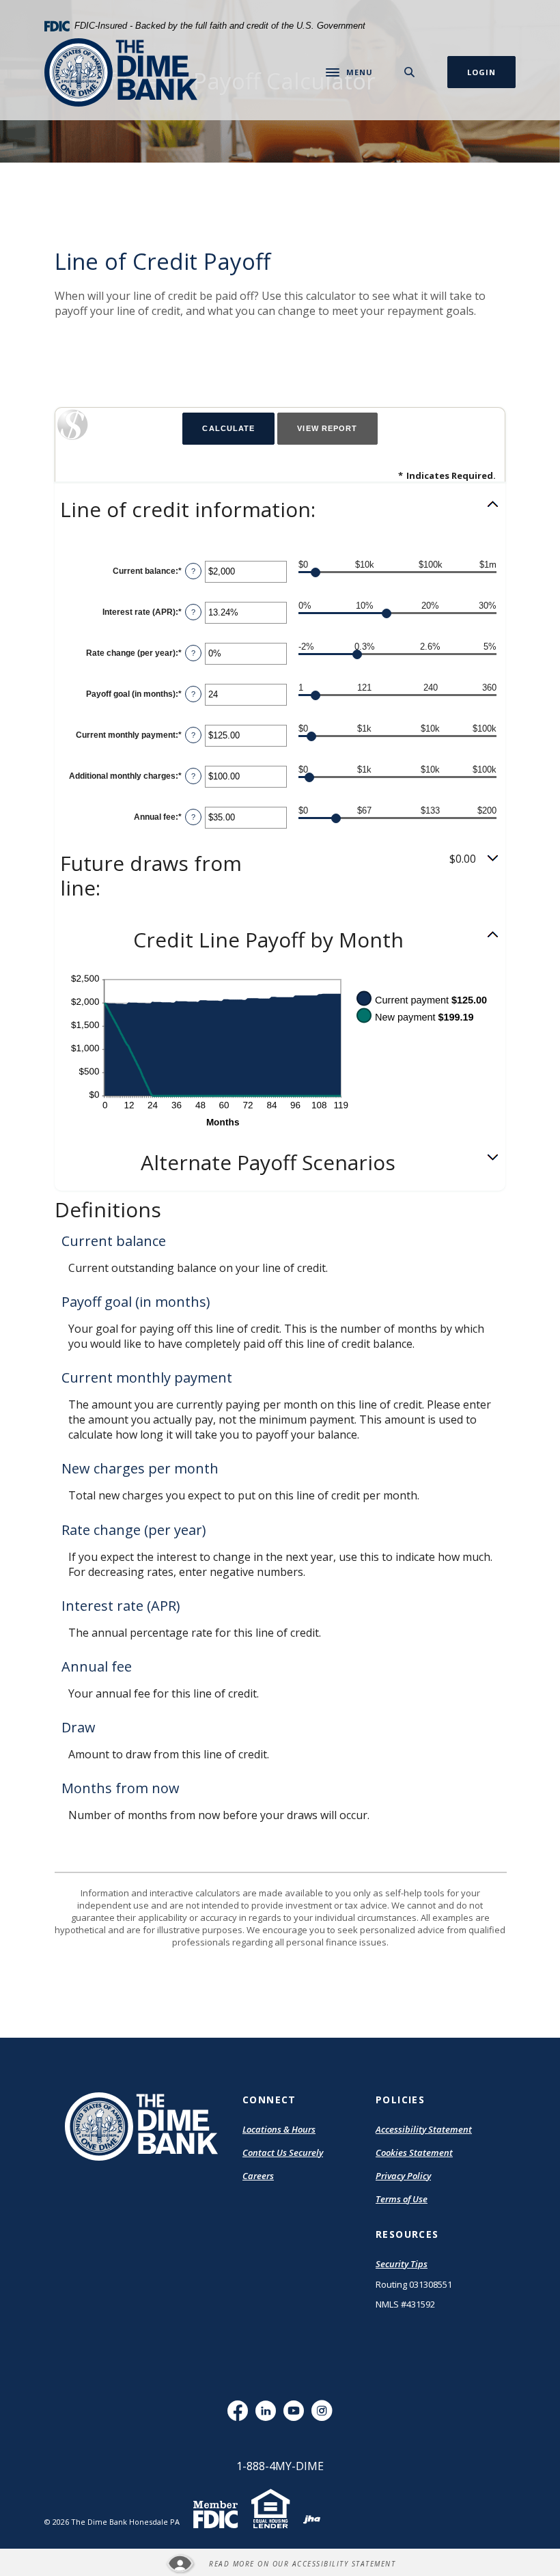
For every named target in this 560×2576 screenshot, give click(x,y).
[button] (280, 510)
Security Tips (402, 2264)
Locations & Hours (279, 2129)
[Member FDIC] (215, 2521)
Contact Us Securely (283, 2152)
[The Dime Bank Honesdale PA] (121, 72)
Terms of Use (402, 2199)
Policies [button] (400, 2100)
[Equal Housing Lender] (270, 2518)
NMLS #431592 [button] (405, 2304)
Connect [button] (269, 2100)
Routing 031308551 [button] (414, 2284)
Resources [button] (407, 2234)
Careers (258, 2176)
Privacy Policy (403, 2176)
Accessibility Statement (424, 2130)
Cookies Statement (414, 2152)
